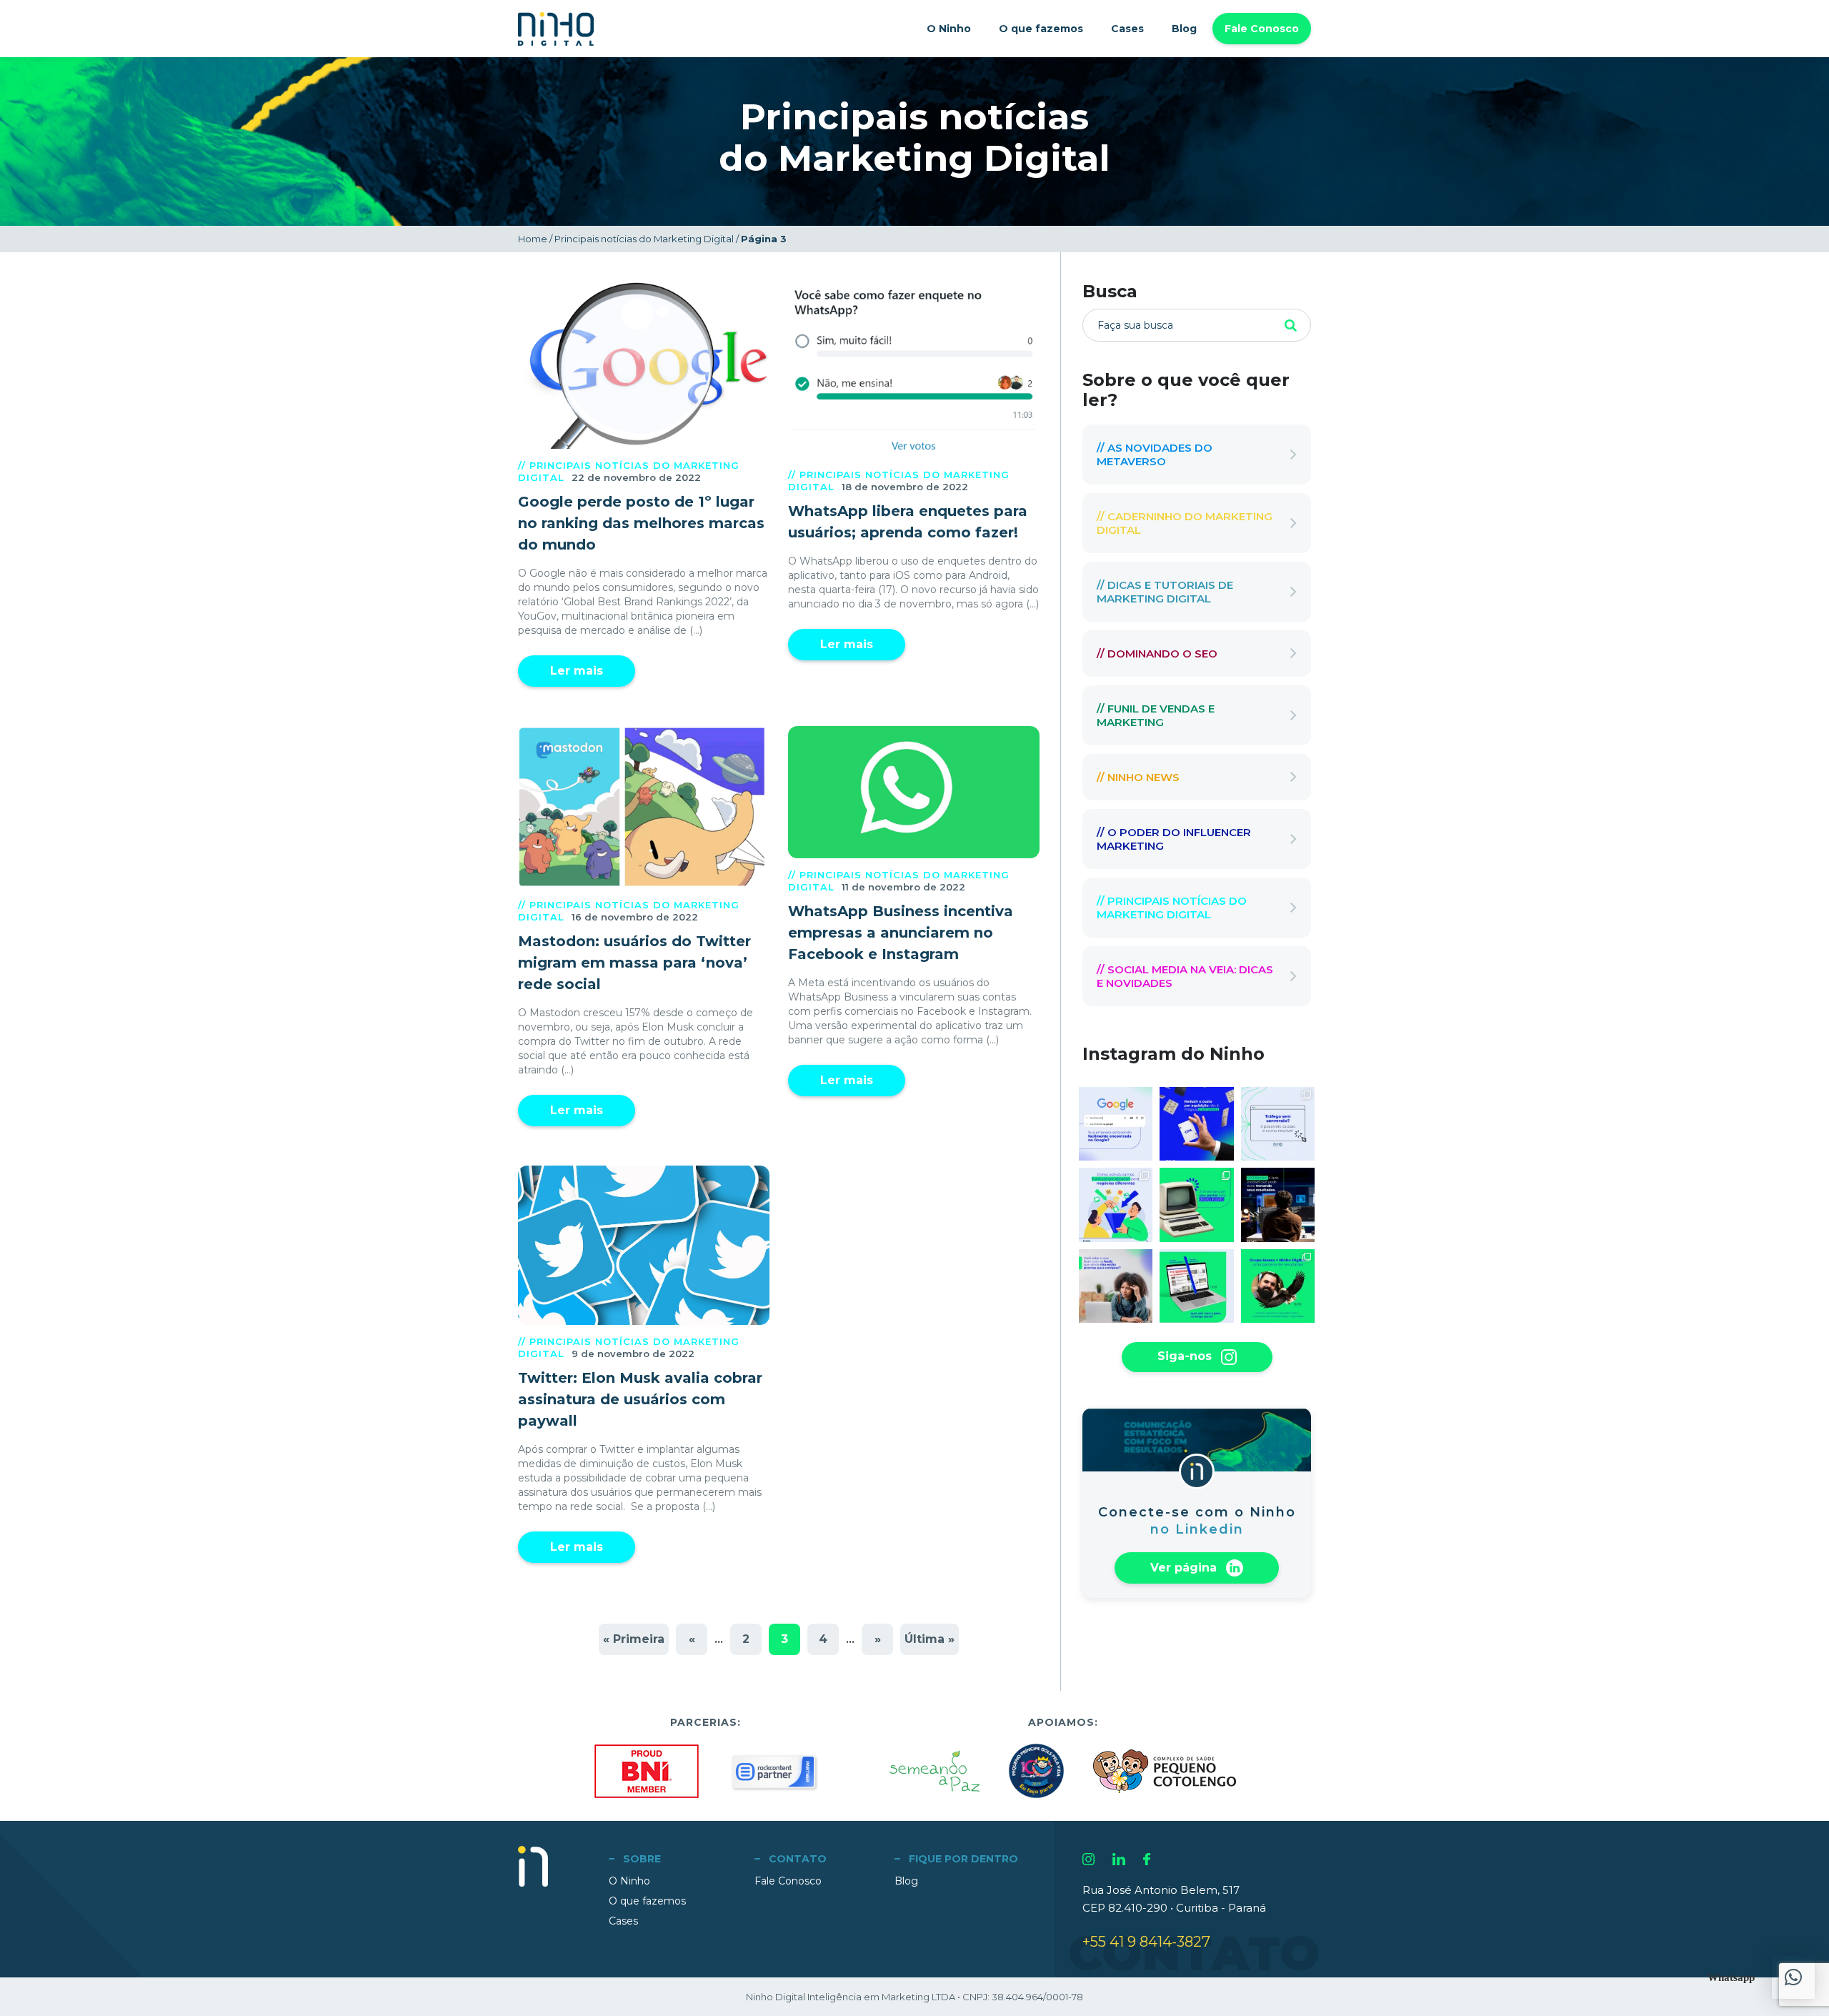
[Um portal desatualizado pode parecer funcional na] (1196, 1205)
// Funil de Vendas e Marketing (1156, 715)
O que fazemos (1041, 29)
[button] (1793, 1977)
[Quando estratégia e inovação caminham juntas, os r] (1278, 1286)
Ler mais (577, 671)
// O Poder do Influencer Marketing (1174, 839)
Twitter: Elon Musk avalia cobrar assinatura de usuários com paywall (640, 1399)
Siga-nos (1186, 1356)
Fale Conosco (1262, 29)
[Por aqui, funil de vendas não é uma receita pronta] (1116, 1205)
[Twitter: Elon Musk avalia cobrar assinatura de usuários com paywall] (644, 1245)
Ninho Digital (556, 29)
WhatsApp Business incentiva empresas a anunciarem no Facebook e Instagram (901, 933)
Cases (1127, 29)
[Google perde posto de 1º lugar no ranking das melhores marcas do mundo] (644, 365)
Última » (930, 1639)
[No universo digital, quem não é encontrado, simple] (1116, 1124)
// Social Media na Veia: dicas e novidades (1185, 976)
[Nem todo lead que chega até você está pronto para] (1116, 1286)
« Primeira (634, 1639)
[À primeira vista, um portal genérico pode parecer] (1196, 1286)
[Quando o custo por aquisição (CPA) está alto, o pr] (1196, 1124)
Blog (1184, 29)
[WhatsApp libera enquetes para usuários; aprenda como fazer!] (914, 369)
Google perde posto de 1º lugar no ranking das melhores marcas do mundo (641, 523)
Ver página (1185, 1567)
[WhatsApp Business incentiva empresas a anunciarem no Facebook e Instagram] (914, 792)
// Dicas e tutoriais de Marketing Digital (1165, 592)
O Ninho (949, 29)
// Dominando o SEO (1157, 654)
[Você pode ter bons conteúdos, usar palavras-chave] (1278, 1205)
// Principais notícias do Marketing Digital (1172, 908)
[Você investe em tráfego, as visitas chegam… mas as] (1278, 1124)
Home (533, 239)
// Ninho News (1138, 777)
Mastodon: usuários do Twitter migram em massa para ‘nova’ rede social (634, 963)
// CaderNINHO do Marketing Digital (1185, 523)
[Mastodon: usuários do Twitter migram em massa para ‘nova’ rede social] (644, 807)
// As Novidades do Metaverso (1155, 455)
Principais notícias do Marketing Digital (644, 239)
